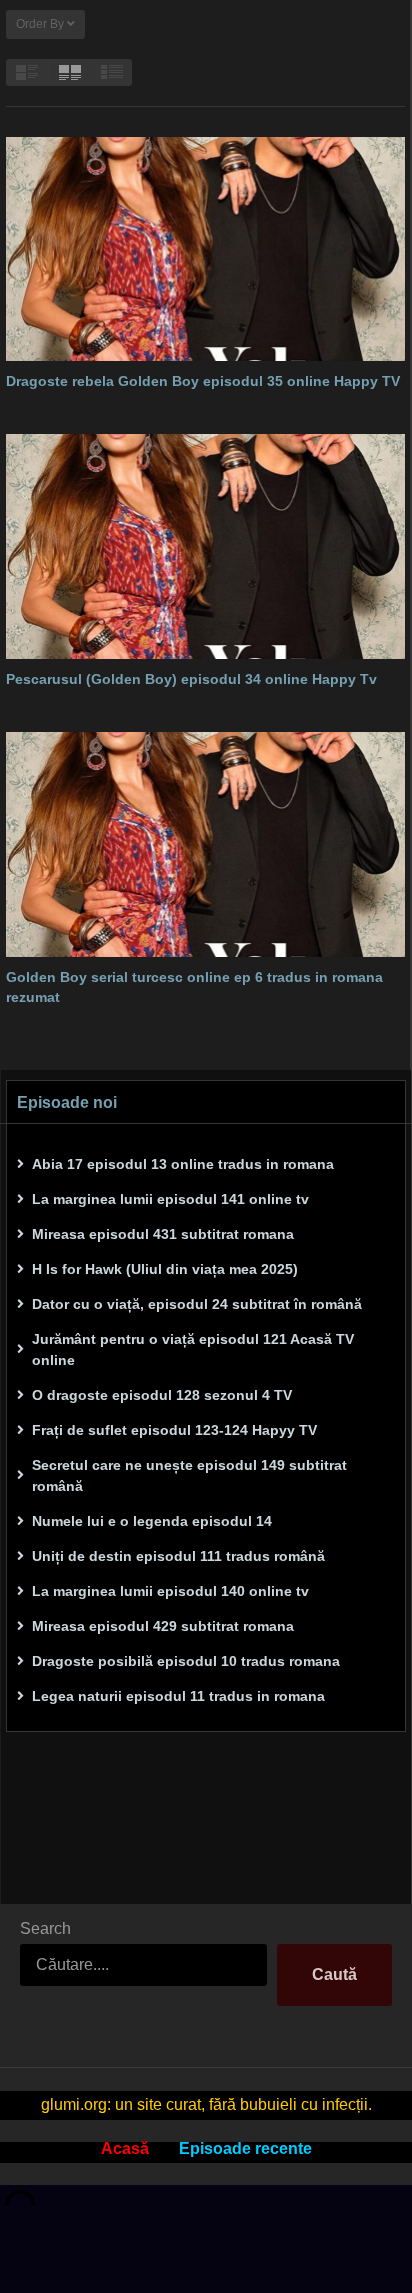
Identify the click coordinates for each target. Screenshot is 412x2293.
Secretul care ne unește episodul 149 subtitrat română (189, 1475)
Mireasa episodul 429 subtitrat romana (163, 1626)
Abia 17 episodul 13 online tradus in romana (183, 1164)
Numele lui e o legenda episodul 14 (152, 1521)
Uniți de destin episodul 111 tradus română (178, 1556)
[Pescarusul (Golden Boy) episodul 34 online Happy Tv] (205, 546)
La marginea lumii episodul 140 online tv (170, 1591)
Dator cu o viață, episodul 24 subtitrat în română (197, 1304)
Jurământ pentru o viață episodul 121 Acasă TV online (193, 1349)
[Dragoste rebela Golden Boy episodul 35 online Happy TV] (205, 249)
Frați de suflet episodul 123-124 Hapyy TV (174, 1430)
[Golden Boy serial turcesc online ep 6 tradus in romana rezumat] (205, 844)
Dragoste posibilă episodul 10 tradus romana (186, 1661)
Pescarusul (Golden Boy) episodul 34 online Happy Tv (191, 679)
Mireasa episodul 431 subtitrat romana (163, 1234)
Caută (334, 1974)
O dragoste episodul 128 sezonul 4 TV (162, 1395)
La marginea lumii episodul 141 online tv (170, 1199)
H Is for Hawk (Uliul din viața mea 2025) (165, 1269)
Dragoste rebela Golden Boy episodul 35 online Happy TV (203, 381)
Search (45, 1928)
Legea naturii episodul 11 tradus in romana (178, 1696)
